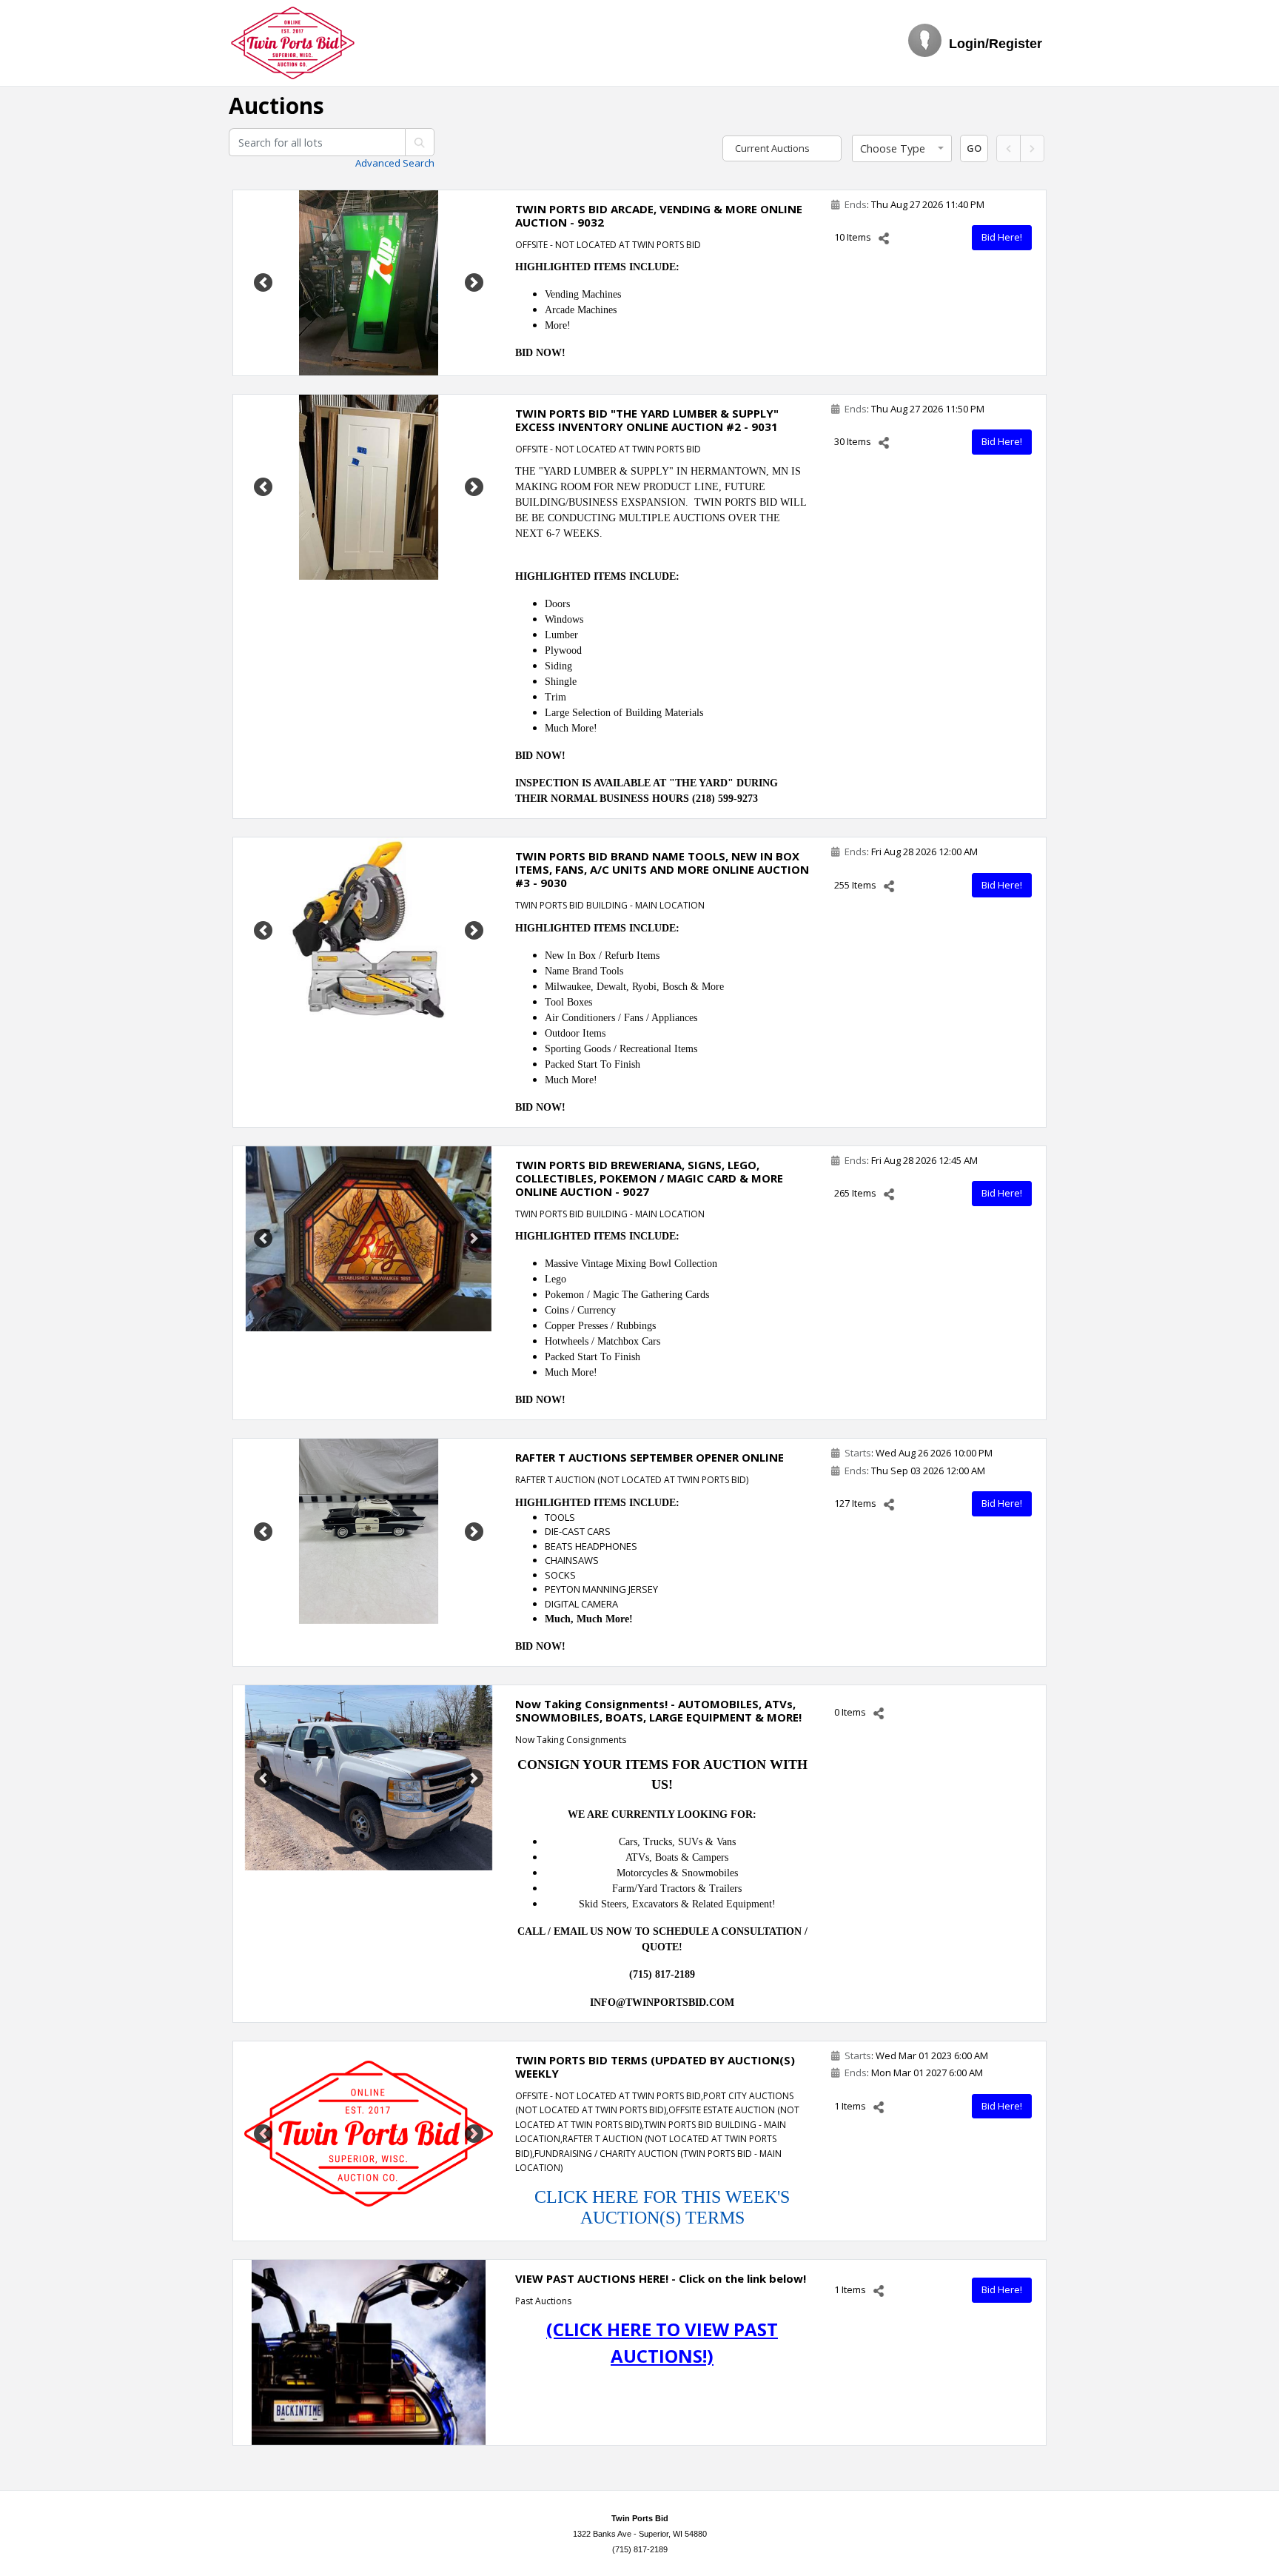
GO (974, 148)
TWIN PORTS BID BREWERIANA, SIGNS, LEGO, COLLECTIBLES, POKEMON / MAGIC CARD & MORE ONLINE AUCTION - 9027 (649, 1178)
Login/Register (996, 44)
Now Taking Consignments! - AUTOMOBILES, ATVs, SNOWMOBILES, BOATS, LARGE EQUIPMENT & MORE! (658, 1710)
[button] (902, 149)
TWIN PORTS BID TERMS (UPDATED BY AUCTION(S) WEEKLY (655, 2067)
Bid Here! (1002, 237)
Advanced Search (395, 163)
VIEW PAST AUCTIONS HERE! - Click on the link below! (661, 2278)
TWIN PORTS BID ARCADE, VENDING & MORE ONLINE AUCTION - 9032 (659, 215)
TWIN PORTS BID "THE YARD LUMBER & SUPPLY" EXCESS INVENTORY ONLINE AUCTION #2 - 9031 (647, 420)
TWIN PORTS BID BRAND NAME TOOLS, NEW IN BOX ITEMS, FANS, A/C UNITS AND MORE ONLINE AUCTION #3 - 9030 (662, 869)
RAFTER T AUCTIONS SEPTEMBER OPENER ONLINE (649, 1457)
